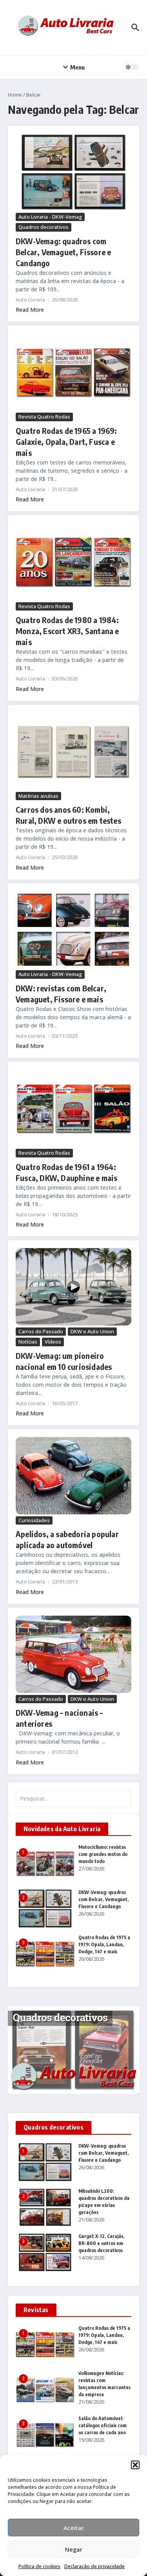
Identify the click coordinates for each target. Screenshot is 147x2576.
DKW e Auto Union (92, 1331)
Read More (30, 310)
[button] (135, 2465)
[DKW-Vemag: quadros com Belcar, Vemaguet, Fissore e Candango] (73, 172)
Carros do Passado (41, 1331)
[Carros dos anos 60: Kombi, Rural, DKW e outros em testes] (73, 751)
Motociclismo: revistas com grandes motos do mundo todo (103, 1854)
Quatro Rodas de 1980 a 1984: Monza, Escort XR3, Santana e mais (67, 631)
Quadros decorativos (44, 227)
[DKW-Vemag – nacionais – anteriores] (73, 1654)
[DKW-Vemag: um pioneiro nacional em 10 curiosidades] (73, 1287)
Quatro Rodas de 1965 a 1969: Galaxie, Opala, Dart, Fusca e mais (66, 442)
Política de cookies (39, 2566)
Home (15, 95)
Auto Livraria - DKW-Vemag (50, 217)
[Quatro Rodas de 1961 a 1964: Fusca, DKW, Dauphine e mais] (73, 1108)
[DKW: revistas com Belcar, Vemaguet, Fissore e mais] (73, 930)
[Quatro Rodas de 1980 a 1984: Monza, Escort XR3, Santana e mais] (73, 562)
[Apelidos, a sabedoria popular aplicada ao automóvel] (73, 1476)
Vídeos (53, 1342)
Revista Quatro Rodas (44, 417)
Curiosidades (34, 1520)
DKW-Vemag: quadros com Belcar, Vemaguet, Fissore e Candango (63, 252)
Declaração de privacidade (94, 2566)
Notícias (28, 1342)
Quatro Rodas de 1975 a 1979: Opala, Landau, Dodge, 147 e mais (104, 1944)
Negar (74, 2549)
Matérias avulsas (38, 796)
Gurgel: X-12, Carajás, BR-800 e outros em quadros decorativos (101, 2243)
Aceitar (74, 2528)
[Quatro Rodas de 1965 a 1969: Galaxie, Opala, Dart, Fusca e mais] (73, 372)
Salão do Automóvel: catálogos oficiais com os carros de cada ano (103, 2425)
